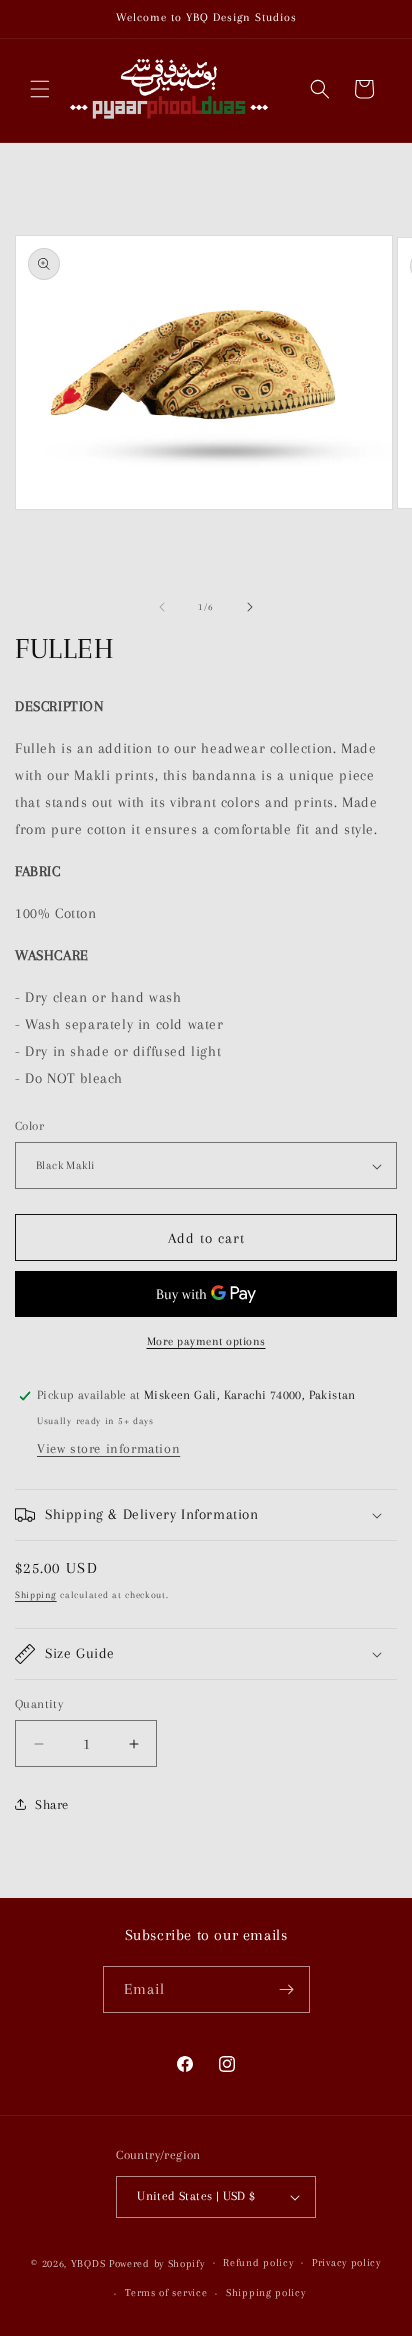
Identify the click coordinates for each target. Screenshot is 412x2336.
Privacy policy (346, 2262)
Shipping (36, 1594)
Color (29, 1126)
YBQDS (88, 2262)
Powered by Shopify (157, 2262)
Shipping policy (266, 2292)
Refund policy (258, 2262)
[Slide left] (162, 607)
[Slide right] (250, 607)
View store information (108, 1448)
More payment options (206, 1341)
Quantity (39, 1704)
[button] (40, 89)
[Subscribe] (287, 1989)
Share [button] (52, 1804)
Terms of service (166, 2292)
